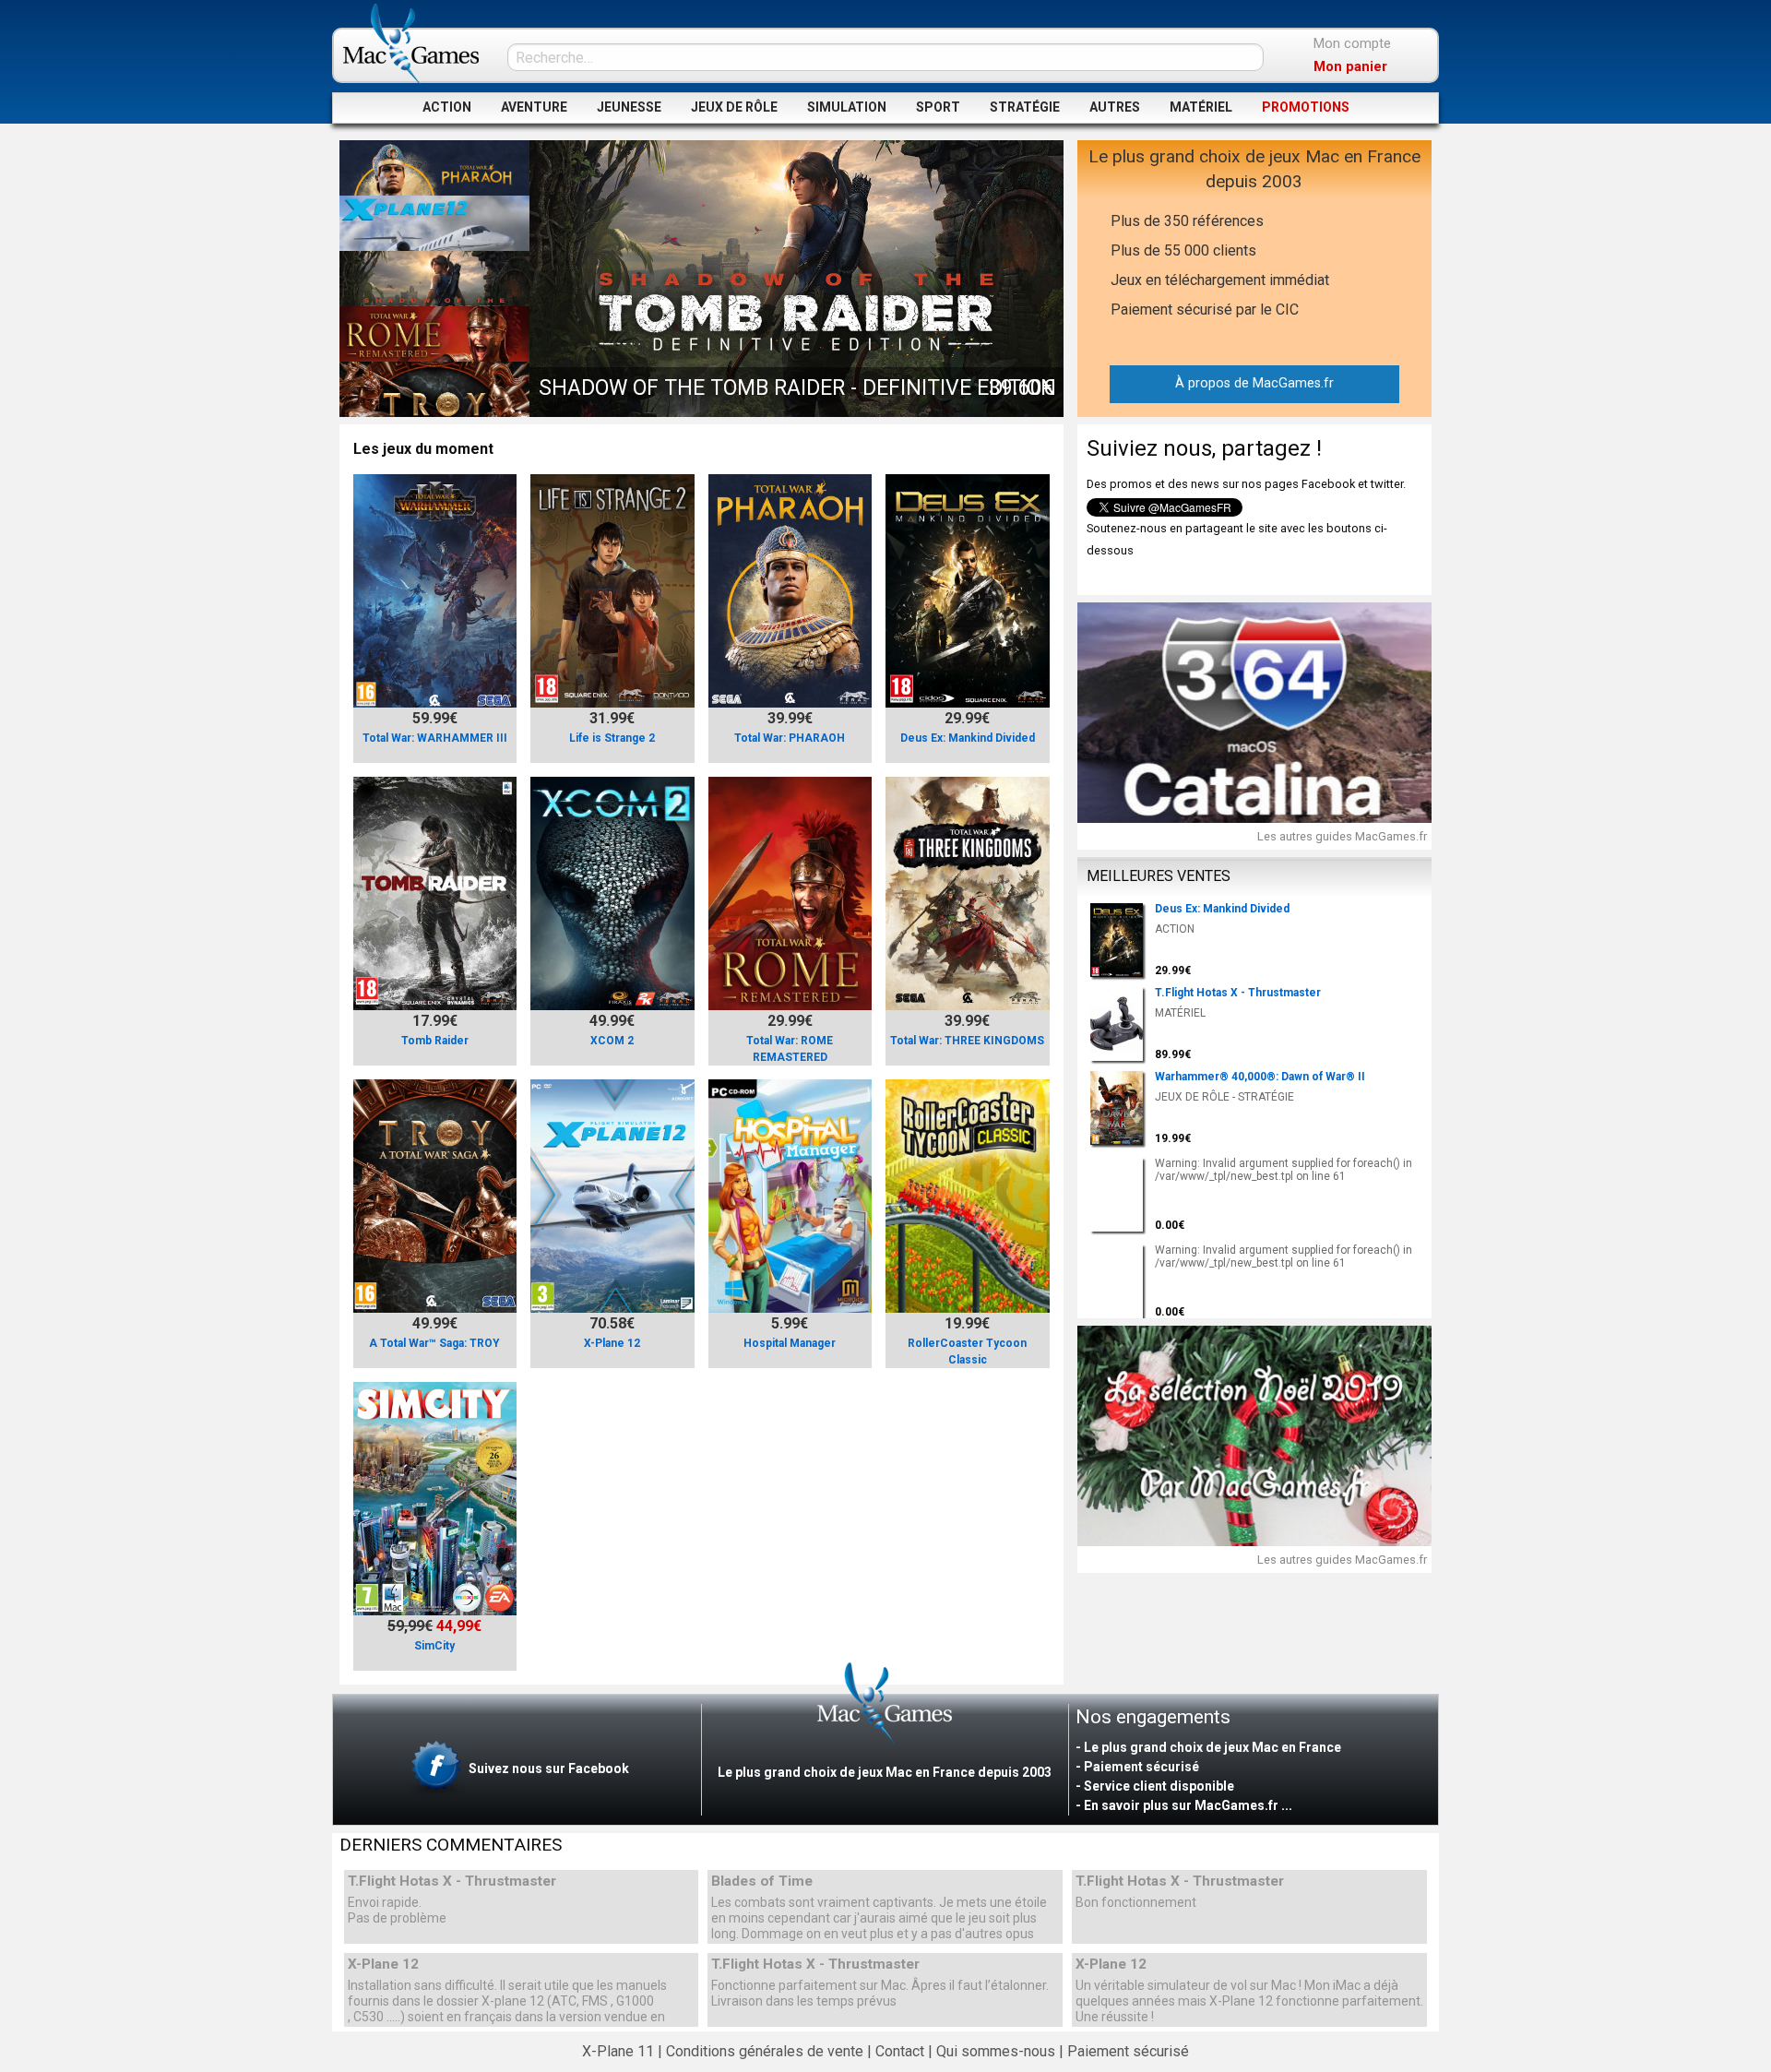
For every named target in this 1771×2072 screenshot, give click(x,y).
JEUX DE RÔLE (734, 107)
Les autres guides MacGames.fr (1342, 836)
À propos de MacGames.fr (1254, 383)
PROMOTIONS (1306, 107)
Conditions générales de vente (765, 2051)
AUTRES (1115, 107)
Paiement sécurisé (1128, 2051)
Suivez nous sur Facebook (547, 1768)
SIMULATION (847, 107)
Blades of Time (762, 1881)
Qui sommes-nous (996, 2051)
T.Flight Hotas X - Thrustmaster (452, 1881)
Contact (900, 2051)
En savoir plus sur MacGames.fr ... (1188, 1805)
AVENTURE (534, 107)
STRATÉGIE (1025, 107)
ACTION (447, 107)
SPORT (938, 107)
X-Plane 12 (383, 1965)
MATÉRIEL (1201, 107)
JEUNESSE (629, 107)
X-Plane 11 (618, 2051)
